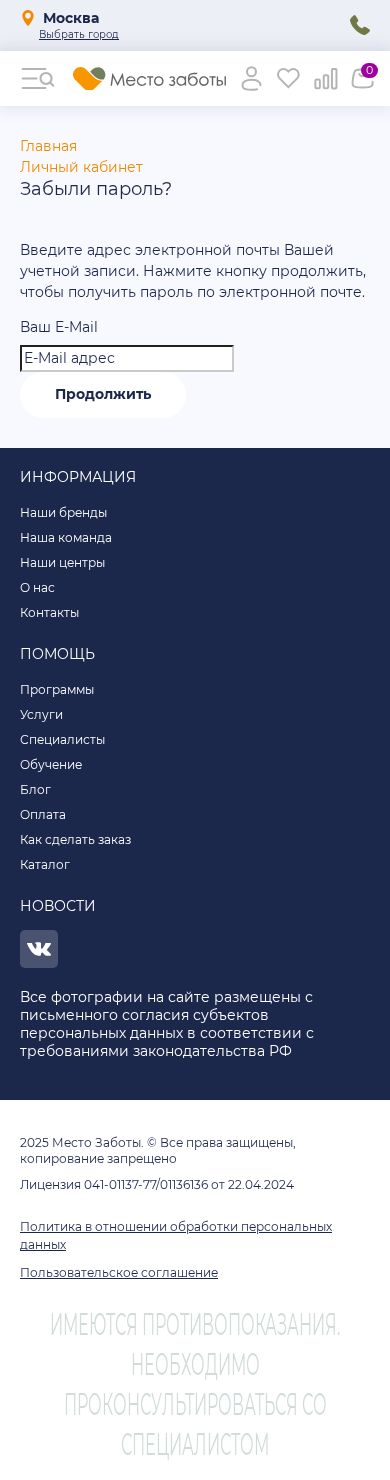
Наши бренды (63, 512)
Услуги (41, 714)
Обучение (51, 764)
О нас (37, 587)
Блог (35, 789)
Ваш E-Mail (59, 327)
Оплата (43, 814)
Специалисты (62, 739)
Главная (48, 146)
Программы (57, 689)
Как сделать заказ (75, 839)
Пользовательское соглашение (119, 1272)
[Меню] (38, 78)
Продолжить (103, 394)
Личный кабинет (81, 167)
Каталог (45, 864)
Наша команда (66, 537)
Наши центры (62, 562)
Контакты (49, 612)
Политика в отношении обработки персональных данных (176, 1235)
